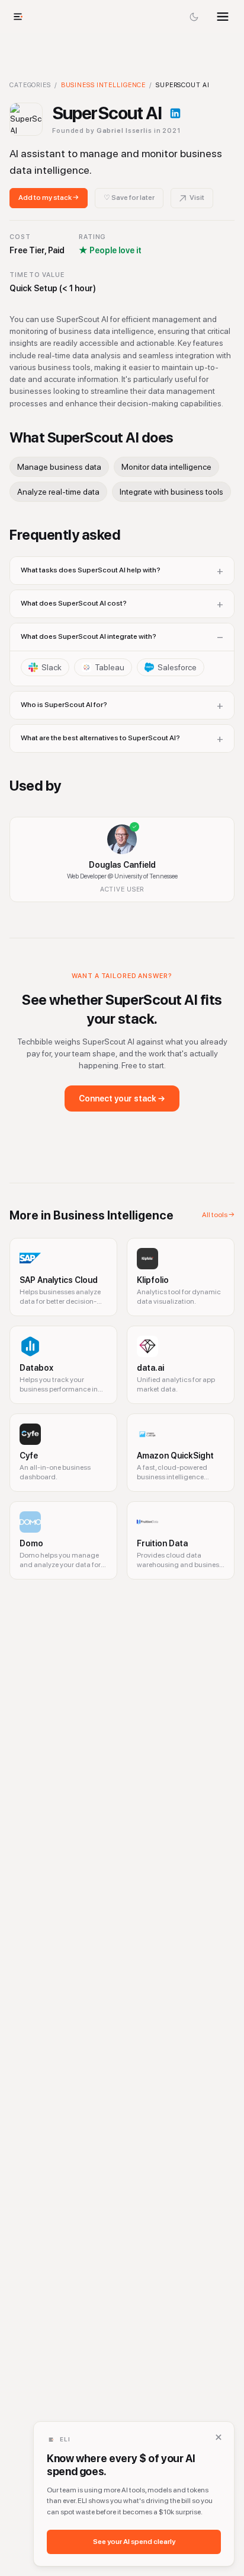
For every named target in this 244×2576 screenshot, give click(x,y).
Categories (30, 85)
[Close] (219, 2437)
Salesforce (177, 667)
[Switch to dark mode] (194, 17)
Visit (197, 198)
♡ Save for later (129, 198)
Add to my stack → (49, 198)
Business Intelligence (103, 85)
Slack (52, 667)
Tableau (110, 667)
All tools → (218, 1215)
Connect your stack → (122, 1098)
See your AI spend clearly (134, 2542)
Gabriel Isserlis (124, 131)
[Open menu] (223, 17)
